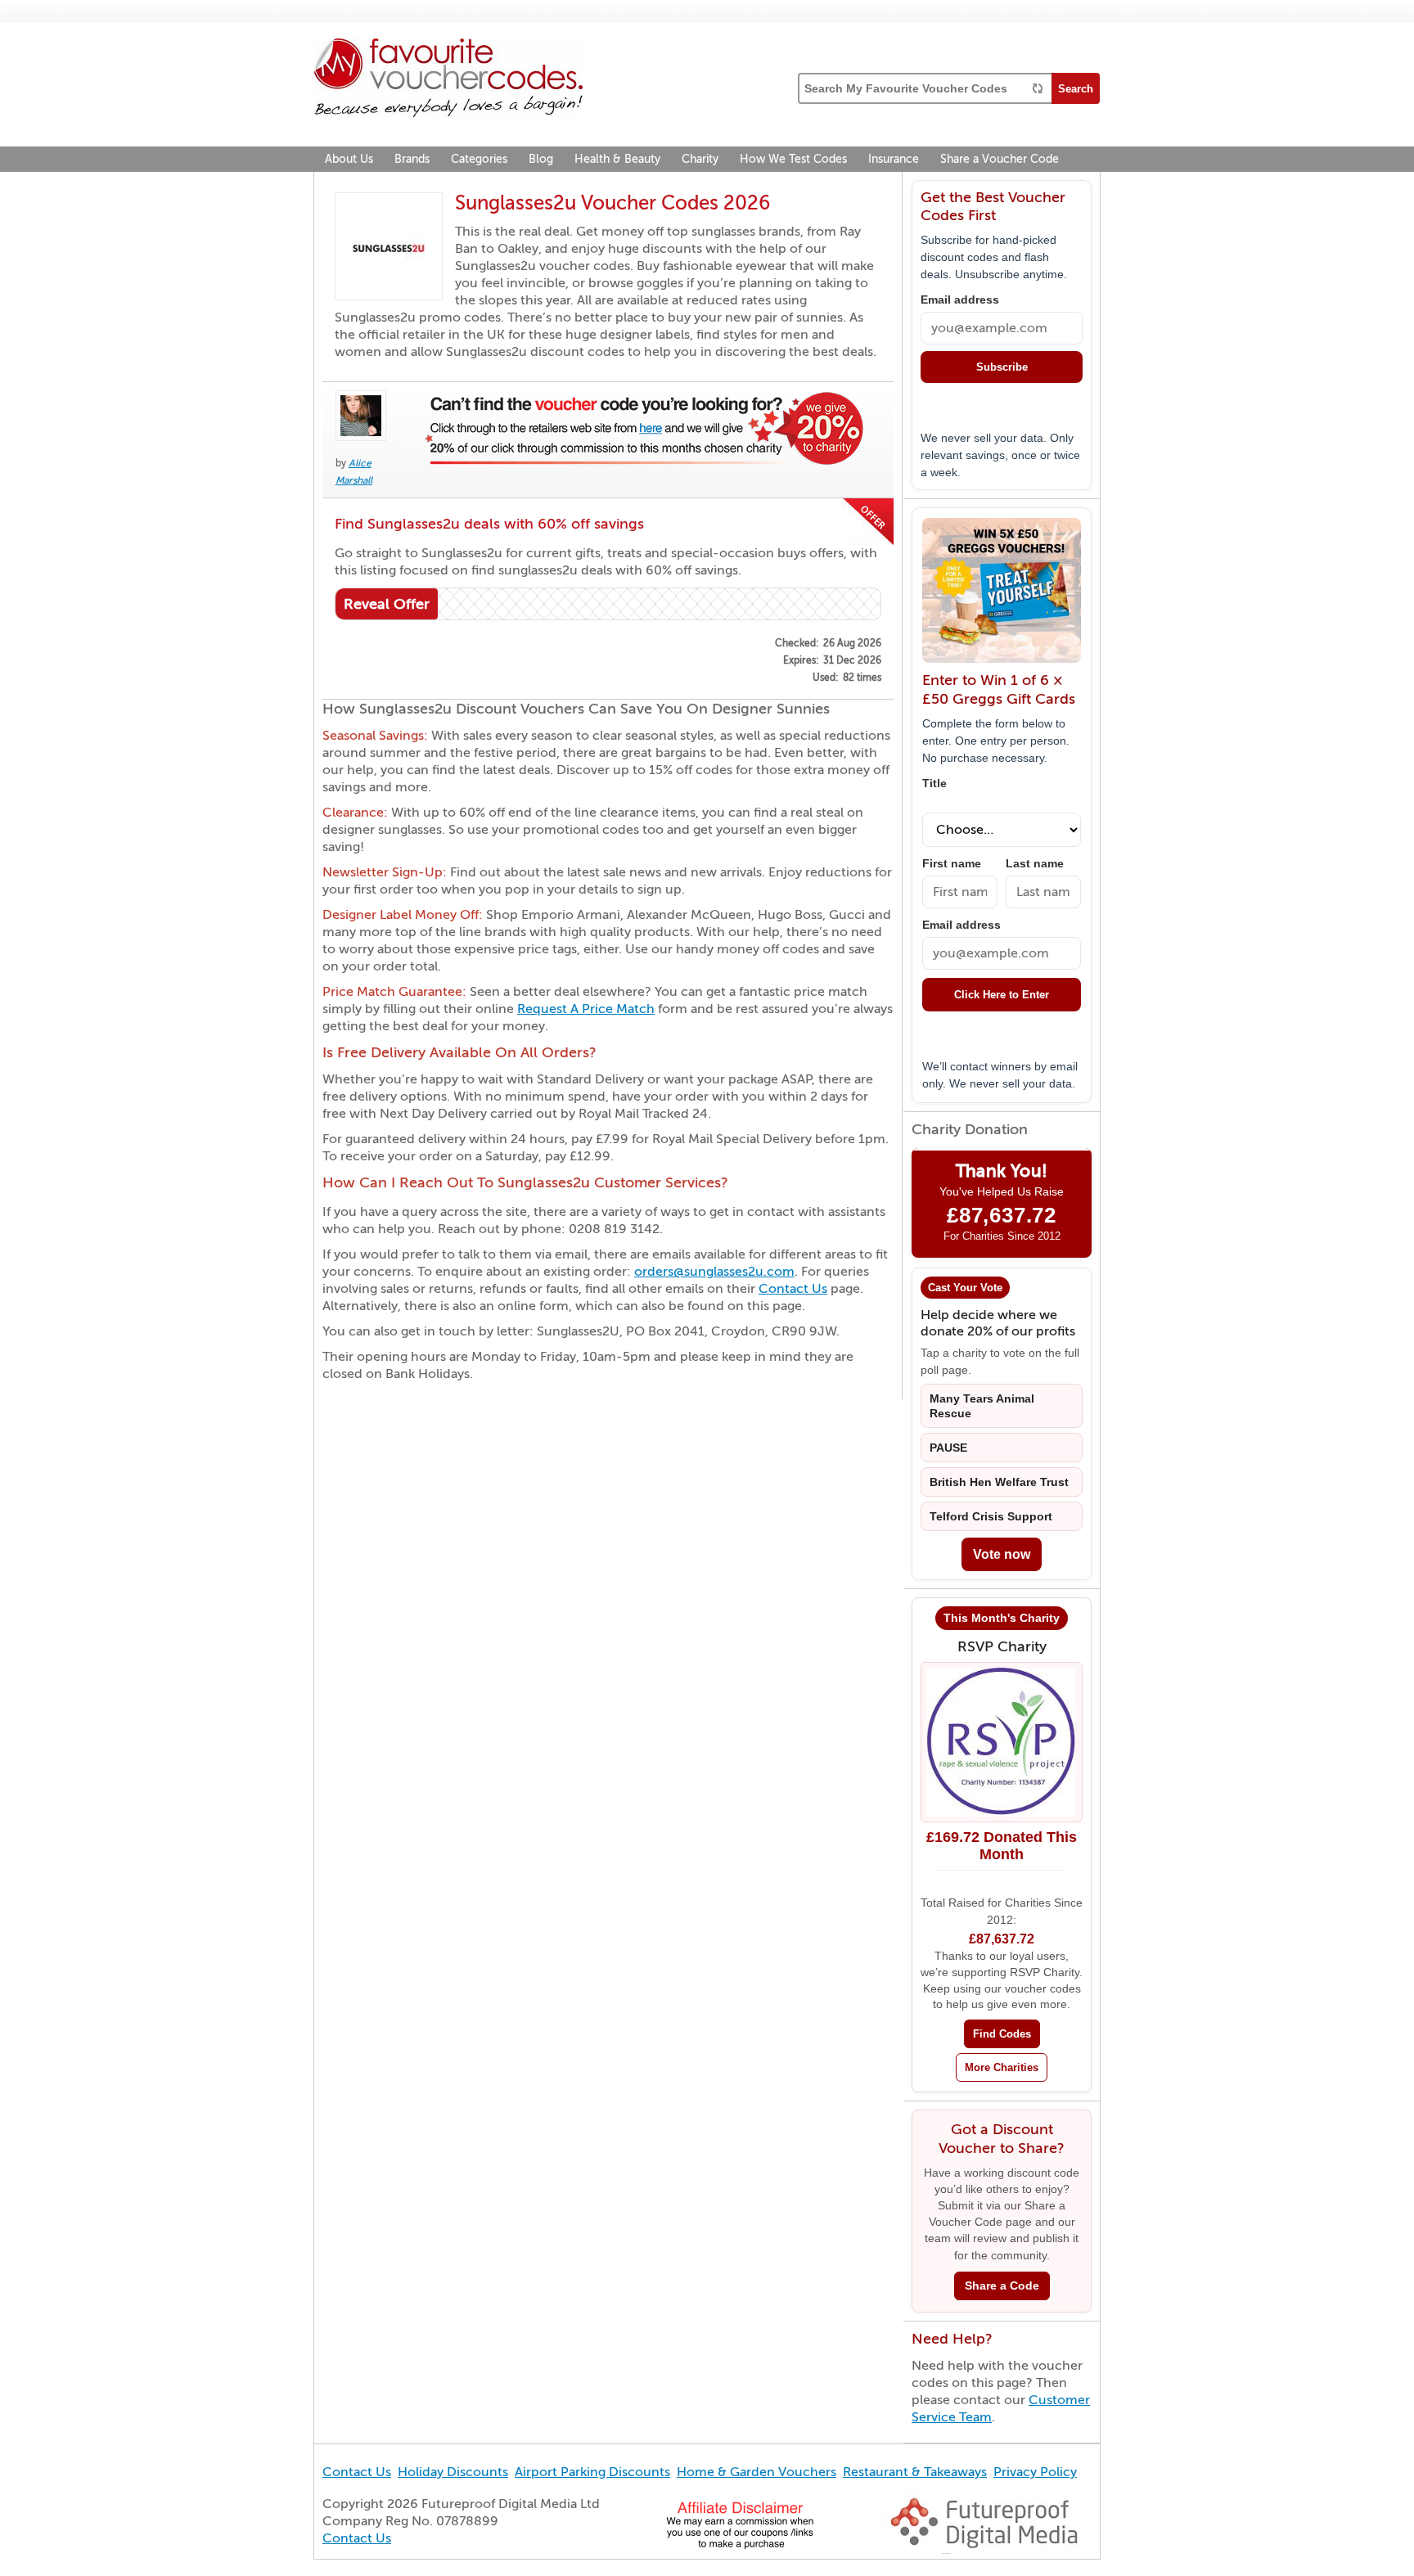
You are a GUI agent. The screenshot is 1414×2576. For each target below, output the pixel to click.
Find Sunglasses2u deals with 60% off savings (489, 524)
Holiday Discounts (453, 2472)
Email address (960, 300)
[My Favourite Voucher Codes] (448, 80)
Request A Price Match (586, 1009)
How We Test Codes (793, 159)
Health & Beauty (617, 159)
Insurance (894, 159)
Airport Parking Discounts (592, 2472)
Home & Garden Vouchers (757, 2472)
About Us (349, 159)
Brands (412, 159)
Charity (700, 159)
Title (934, 784)
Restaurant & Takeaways (915, 2472)
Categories (479, 159)
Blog (541, 159)
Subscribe (1002, 367)
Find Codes (1002, 2034)
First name (952, 864)
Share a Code (1002, 2286)
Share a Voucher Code (1000, 159)
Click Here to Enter (1002, 995)
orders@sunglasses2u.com (714, 1272)
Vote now (1002, 1554)
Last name (1035, 864)
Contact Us (793, 1289)
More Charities (1002, 2067)
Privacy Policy (1035, 2472)
